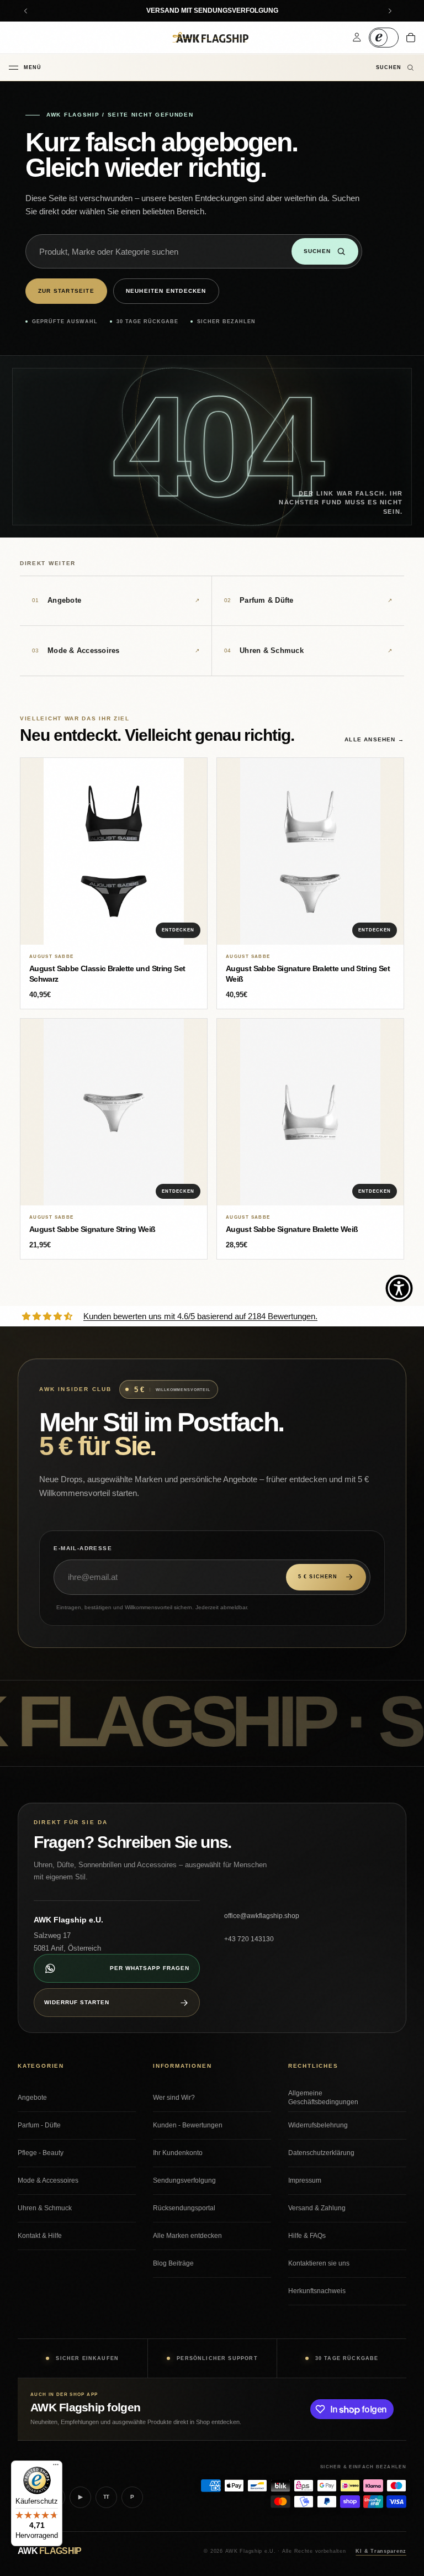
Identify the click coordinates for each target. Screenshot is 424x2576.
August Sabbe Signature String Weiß (92, 1229)
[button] (399, 1288)
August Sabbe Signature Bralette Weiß (292, 1229)
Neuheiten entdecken (166, 291)
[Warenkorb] (411, 38)
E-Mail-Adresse (83, 1548)
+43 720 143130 (249, 1939)
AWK (49, 2551)
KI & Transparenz (381, 2551)
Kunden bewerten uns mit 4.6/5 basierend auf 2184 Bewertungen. (200, 1316)
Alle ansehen (374, 739)
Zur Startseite (66, 291)
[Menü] (56, 2467)
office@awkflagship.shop (262, 1916)
